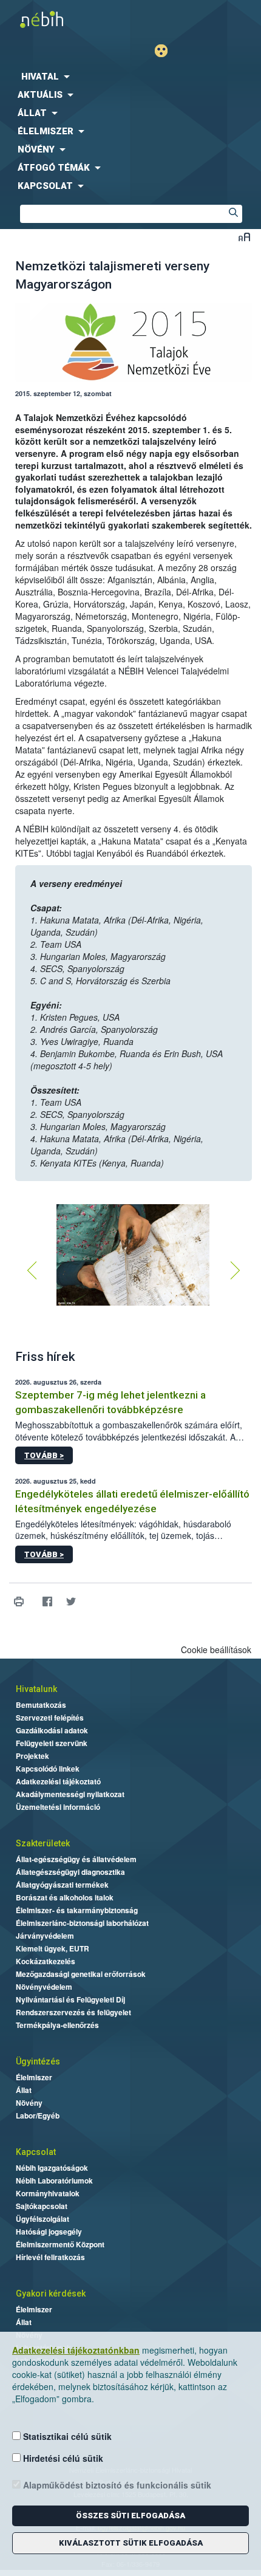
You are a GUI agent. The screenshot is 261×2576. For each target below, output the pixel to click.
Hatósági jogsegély (49, 2232)
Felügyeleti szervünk (52, 1743)
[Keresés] (233, 214)
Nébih (65, 19)
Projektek (32, 1756)
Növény (29, 2103)
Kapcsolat (36, 2152)
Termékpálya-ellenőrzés (57, 2025)
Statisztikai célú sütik (66, 2436)
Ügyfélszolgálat (42, 2219)
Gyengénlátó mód (166, 51)
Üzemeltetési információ (58, 1807)
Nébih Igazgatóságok (52, 2168)
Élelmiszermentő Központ (60, 2244)
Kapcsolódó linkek (48, 1769)
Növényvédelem (44, 1987)
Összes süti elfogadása (130, 2516)
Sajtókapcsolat (42, 2206)
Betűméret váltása (244, 237)
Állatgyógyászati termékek (62, 1885)
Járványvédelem (45, 1936)
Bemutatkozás (41, 1705)
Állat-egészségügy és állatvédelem (76, 1859)
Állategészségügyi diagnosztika (70, 1872)
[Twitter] (71, 1602)
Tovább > (44, 1455)
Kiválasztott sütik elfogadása (131, 2543)
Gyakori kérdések (51, 2293)
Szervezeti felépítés (50, 1718)
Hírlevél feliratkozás (50, 2257)
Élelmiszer (34, 2077)
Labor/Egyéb (38, 2115)
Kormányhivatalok (48, 2193)
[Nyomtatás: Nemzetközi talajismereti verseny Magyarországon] (19, 1602)
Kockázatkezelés (46, 1961)
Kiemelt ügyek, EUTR (53, 1948)
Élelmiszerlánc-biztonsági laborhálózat (82, 1923)
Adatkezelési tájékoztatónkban (76, 2350)
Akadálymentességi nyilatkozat (70, 1794)
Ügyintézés (38, 2061)
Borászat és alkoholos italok (65, 1897)
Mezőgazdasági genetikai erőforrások (81, 1974)
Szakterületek (43, 1843)
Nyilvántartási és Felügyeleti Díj (70, 1999)
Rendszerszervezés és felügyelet (73, 2012)
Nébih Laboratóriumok (54, 2180)
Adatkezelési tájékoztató (58, 1781)
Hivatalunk (36, 1689)
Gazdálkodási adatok (52, 1730)
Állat (24, 2090)
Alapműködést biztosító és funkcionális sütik (116, 2485)
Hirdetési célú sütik (62, 2458)
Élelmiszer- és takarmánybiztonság (77, 1910)
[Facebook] (47, 1602)
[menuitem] (130, 77)
